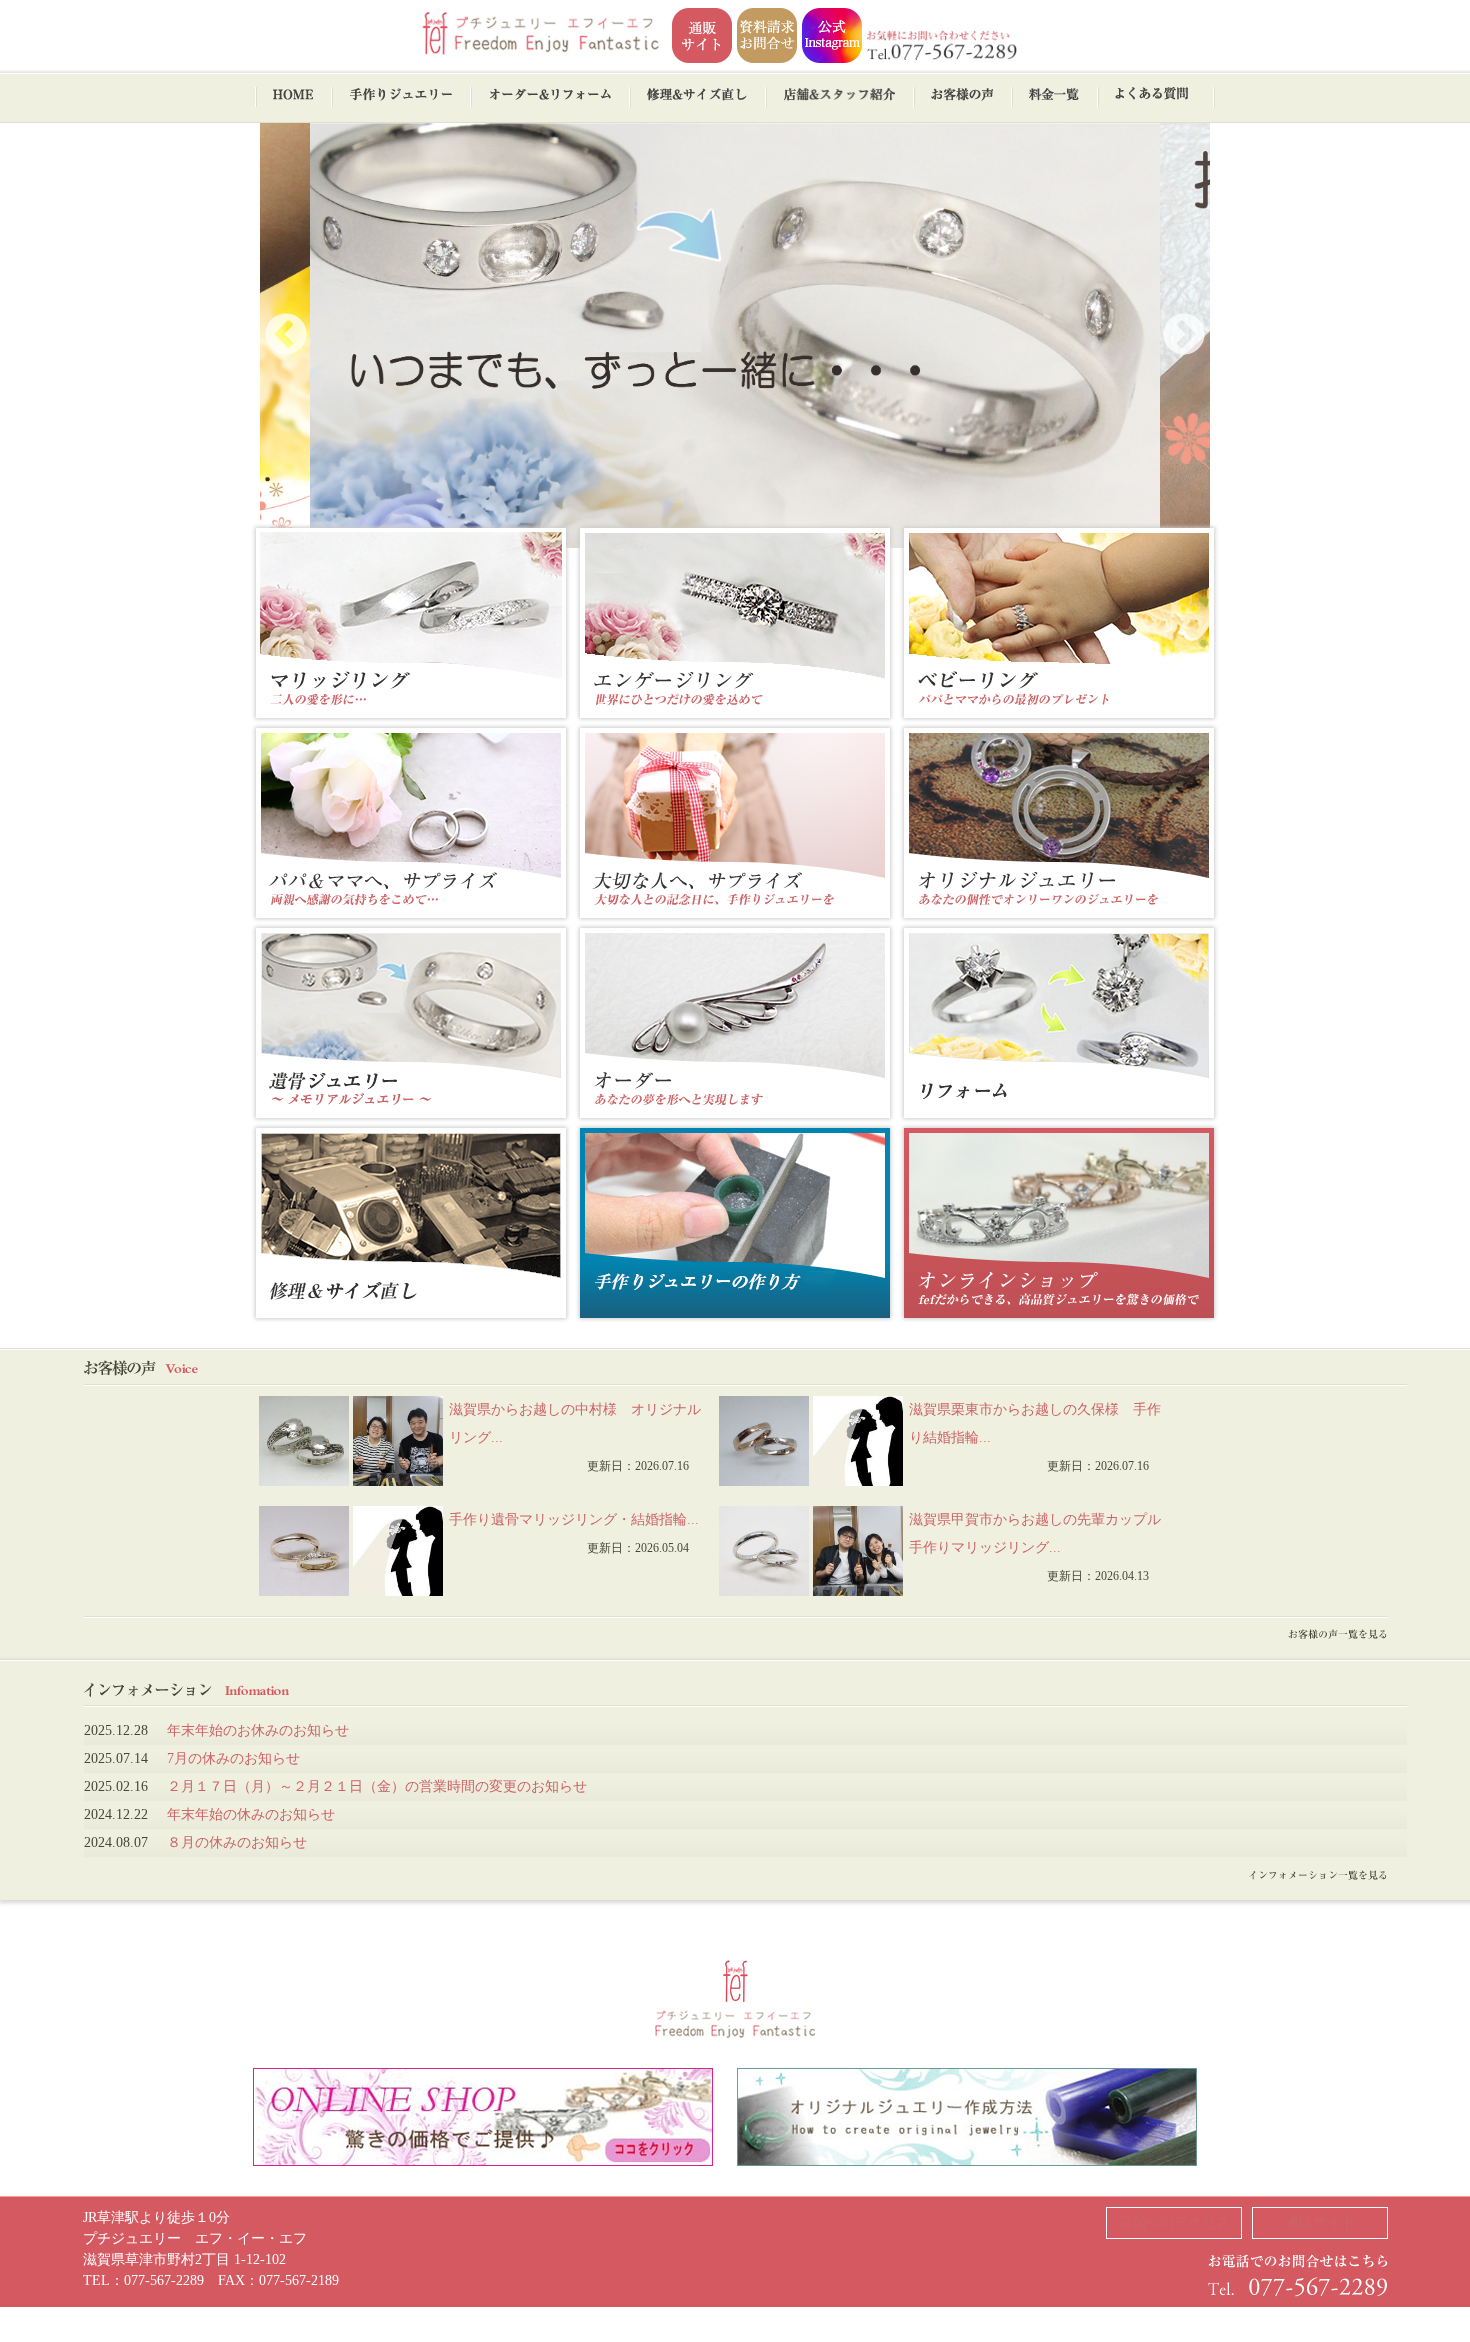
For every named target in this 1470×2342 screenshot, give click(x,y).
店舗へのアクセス (1174, 2222)
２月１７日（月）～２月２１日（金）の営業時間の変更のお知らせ (377, 1786)
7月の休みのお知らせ (233, 1758)
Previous (286, 336)
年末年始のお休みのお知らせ (258, 1730)
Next (1184, 336)
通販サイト (1320, 2222)
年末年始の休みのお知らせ (251, 1814)
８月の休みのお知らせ (237, 1842)
